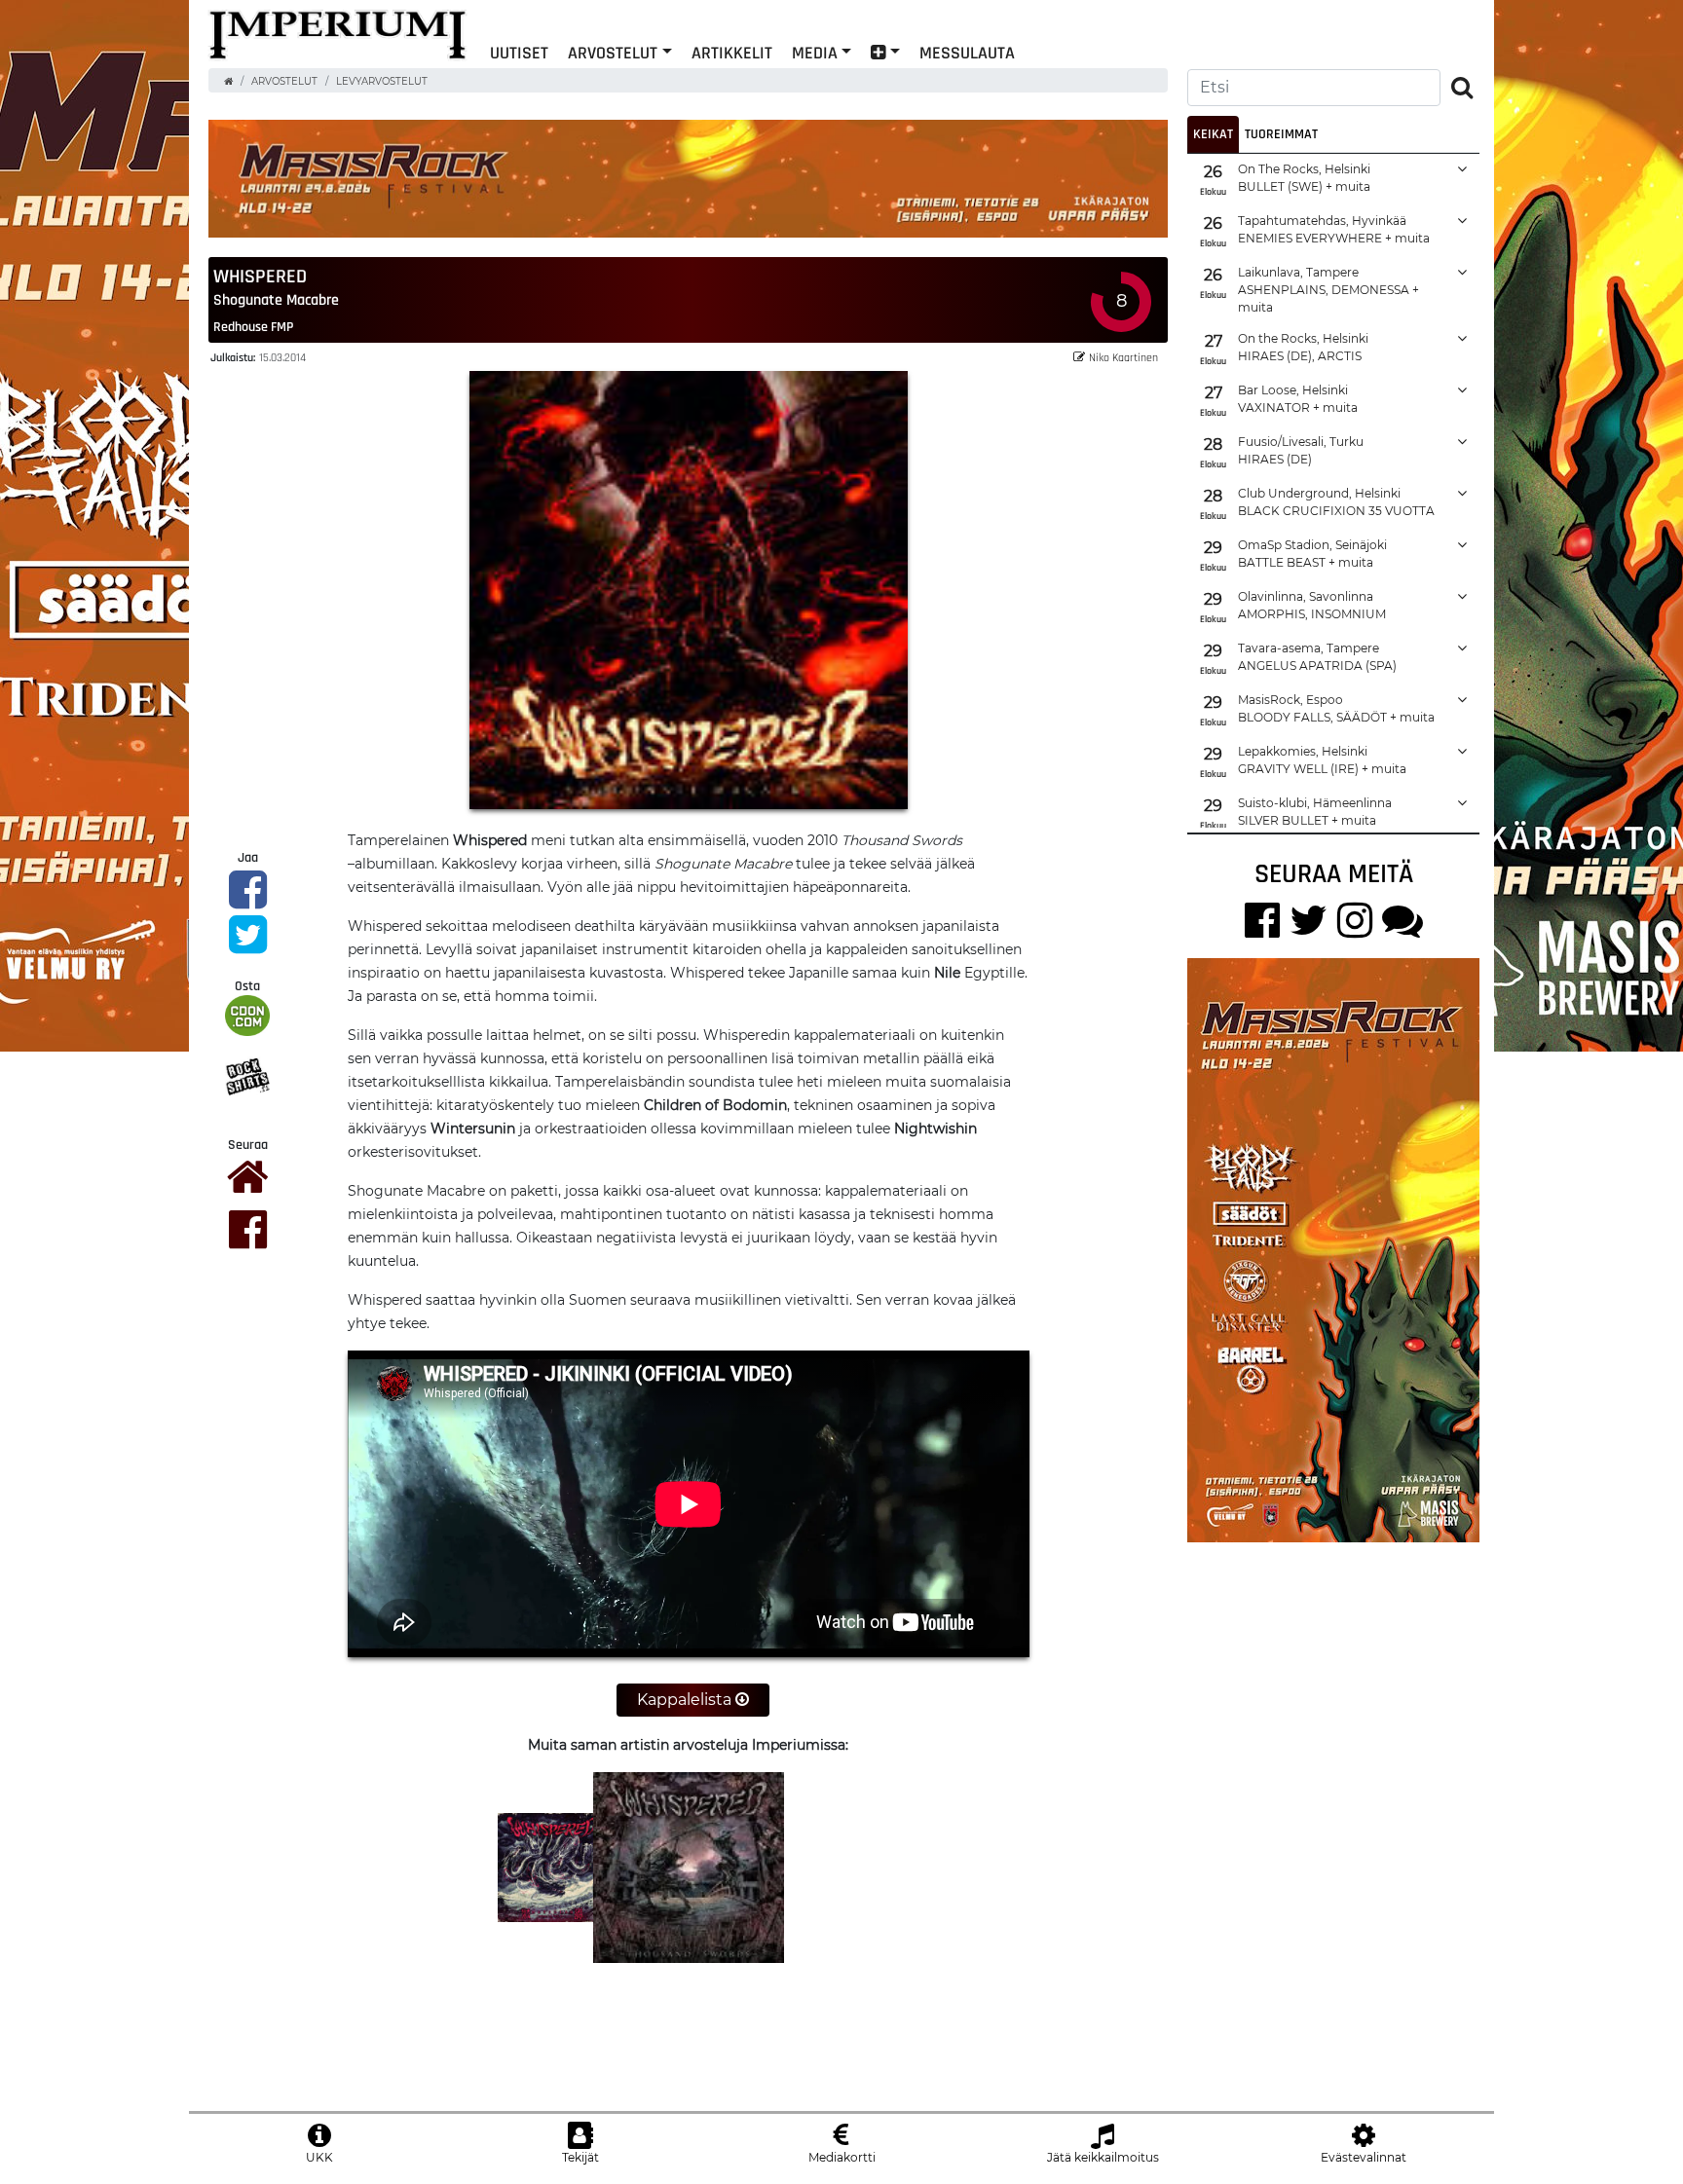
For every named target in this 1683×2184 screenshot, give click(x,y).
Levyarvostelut (382, 81)
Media (815, 52)
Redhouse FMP (253, 326)
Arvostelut (613, 52)
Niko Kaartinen (1123, 357)
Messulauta (967, 52)
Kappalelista (686, 1700)
